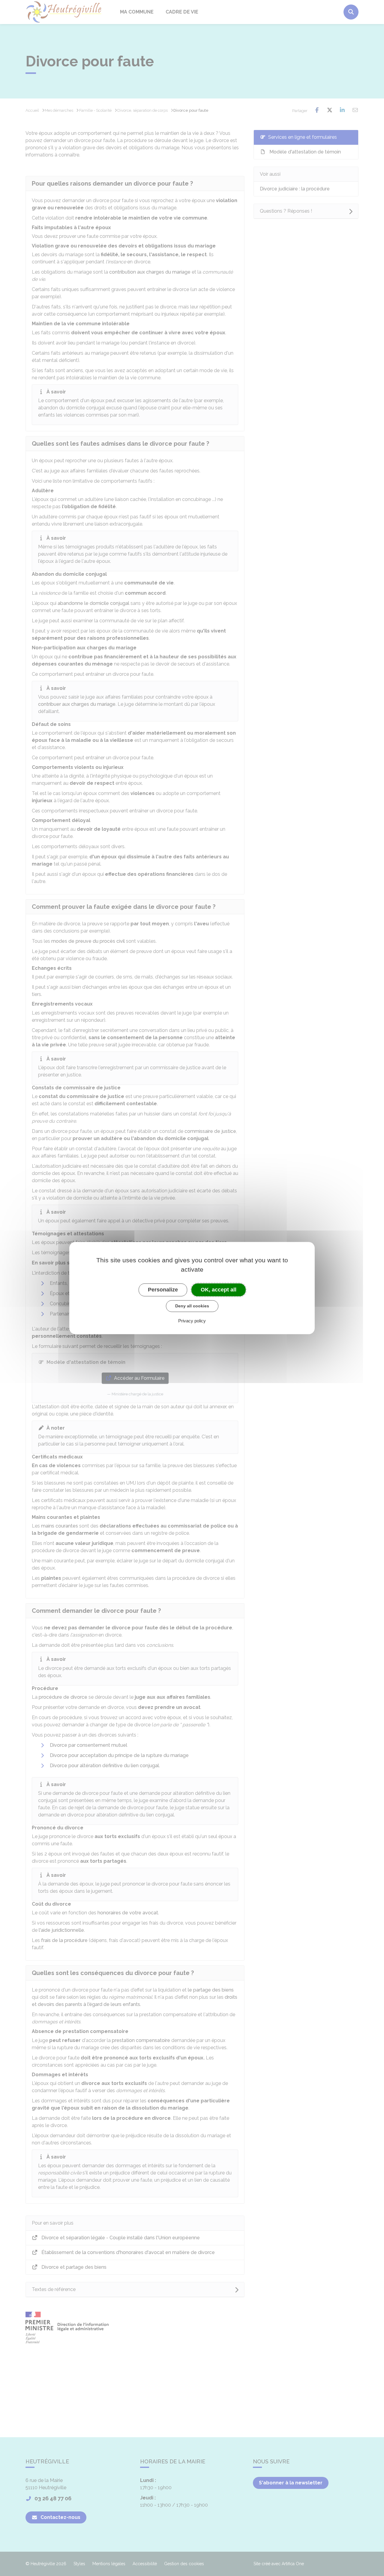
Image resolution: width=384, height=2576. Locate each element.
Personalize (163, 1290)
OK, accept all (219, 1290)
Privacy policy (192, 1321)
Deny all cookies (192, 1306)
